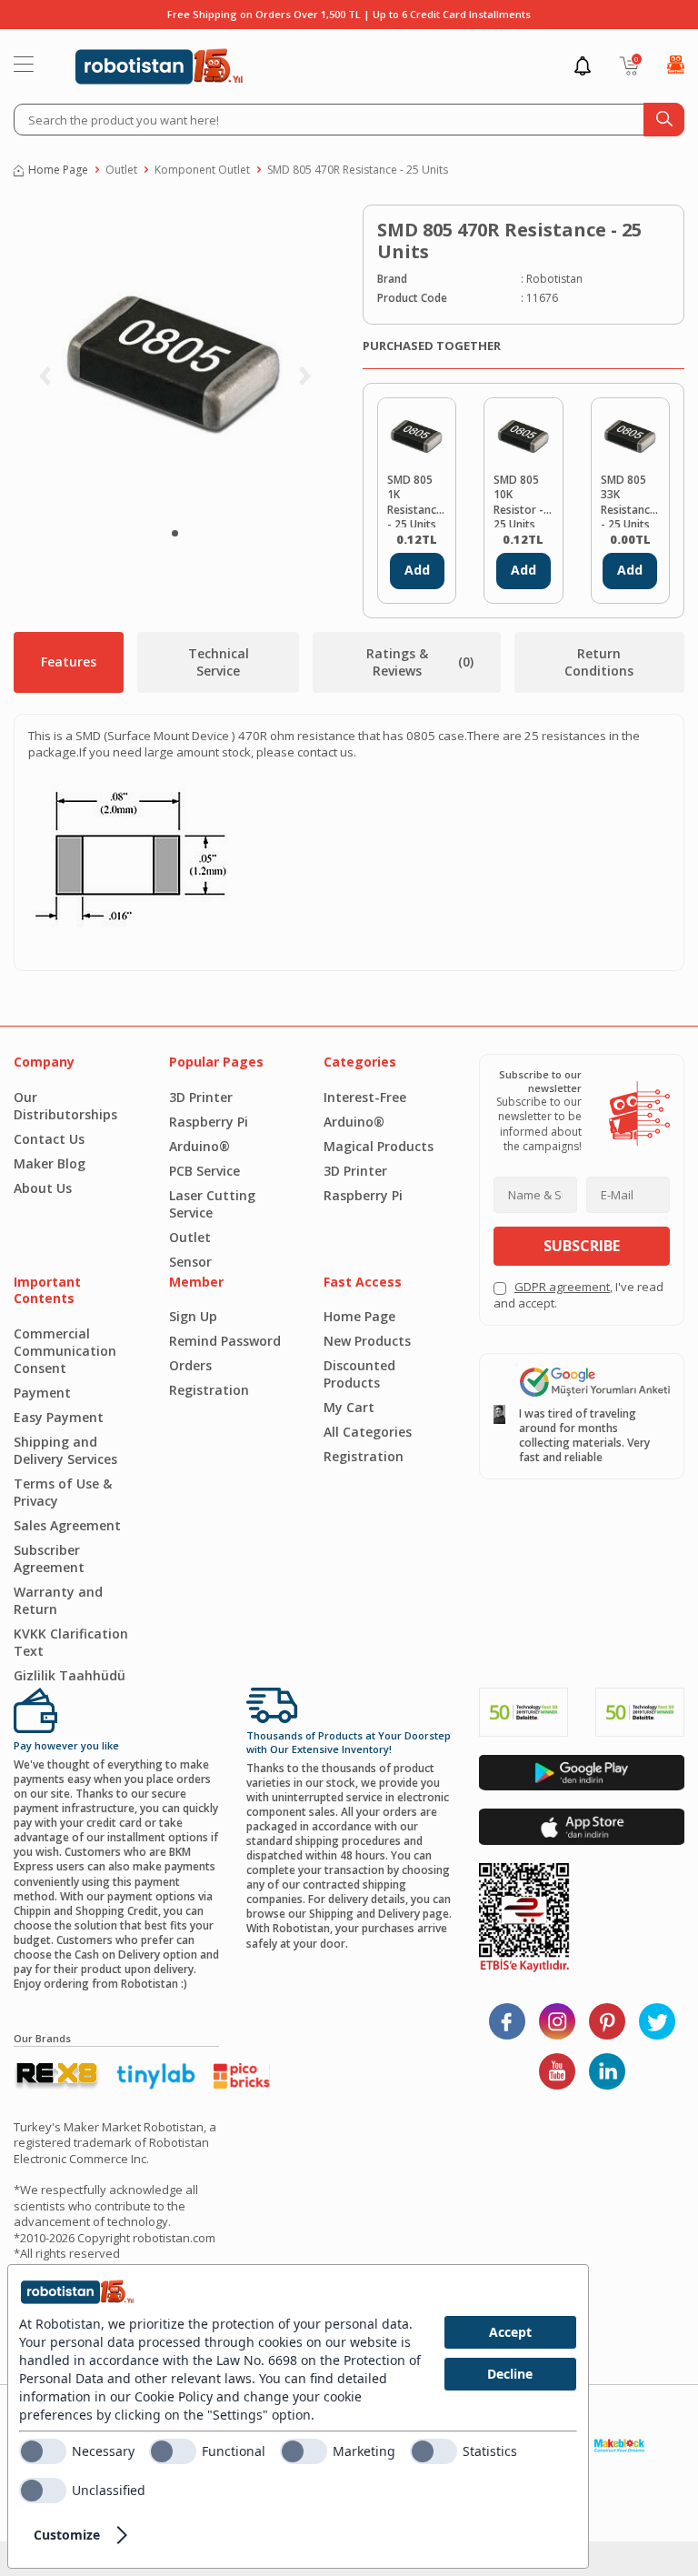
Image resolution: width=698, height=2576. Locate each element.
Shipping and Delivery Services (65, 1450)
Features (69, 662)
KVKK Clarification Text (71, 1642)
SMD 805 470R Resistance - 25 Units (358, 170)
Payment (42, 1393)
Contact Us (49, 1139)
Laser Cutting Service (212, 1204)
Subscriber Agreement (49, 1559)
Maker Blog (50, 1163)
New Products (367, 1341)
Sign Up (193, 1316)
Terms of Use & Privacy (63, 1492)
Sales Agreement (67, 1525)
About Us (43, 1188)
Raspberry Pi (209, 1122)
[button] (175, 533)
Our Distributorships (65, 1106)
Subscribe (582, 1246)
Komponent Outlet (202, 170)
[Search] (664, 120)
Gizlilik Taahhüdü (70, 1675)
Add (417, 570)
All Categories (368, 1432)
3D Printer (201, 1097)
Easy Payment (59, 1417)
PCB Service (204, 1171)
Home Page (58, 170)
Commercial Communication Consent (65, 1351)
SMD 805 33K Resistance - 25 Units (628, 500)
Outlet (121, 170)
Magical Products (379, 1146)
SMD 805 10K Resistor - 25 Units (519, 500)
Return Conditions (599, 662)
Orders (190, 1365)
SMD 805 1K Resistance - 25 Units (415, 500)
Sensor (190, 1262)
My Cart (349, 1407)
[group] (174, 361)
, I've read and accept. (578, 1295)
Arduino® (199, 1146)
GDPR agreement (562, 1287)
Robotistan (554, 279)
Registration (209, 1390)
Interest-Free (365, 1097)
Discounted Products (359, 1374)
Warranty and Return (58, 1600)
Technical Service (219, 662)
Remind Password (225, 1341)
